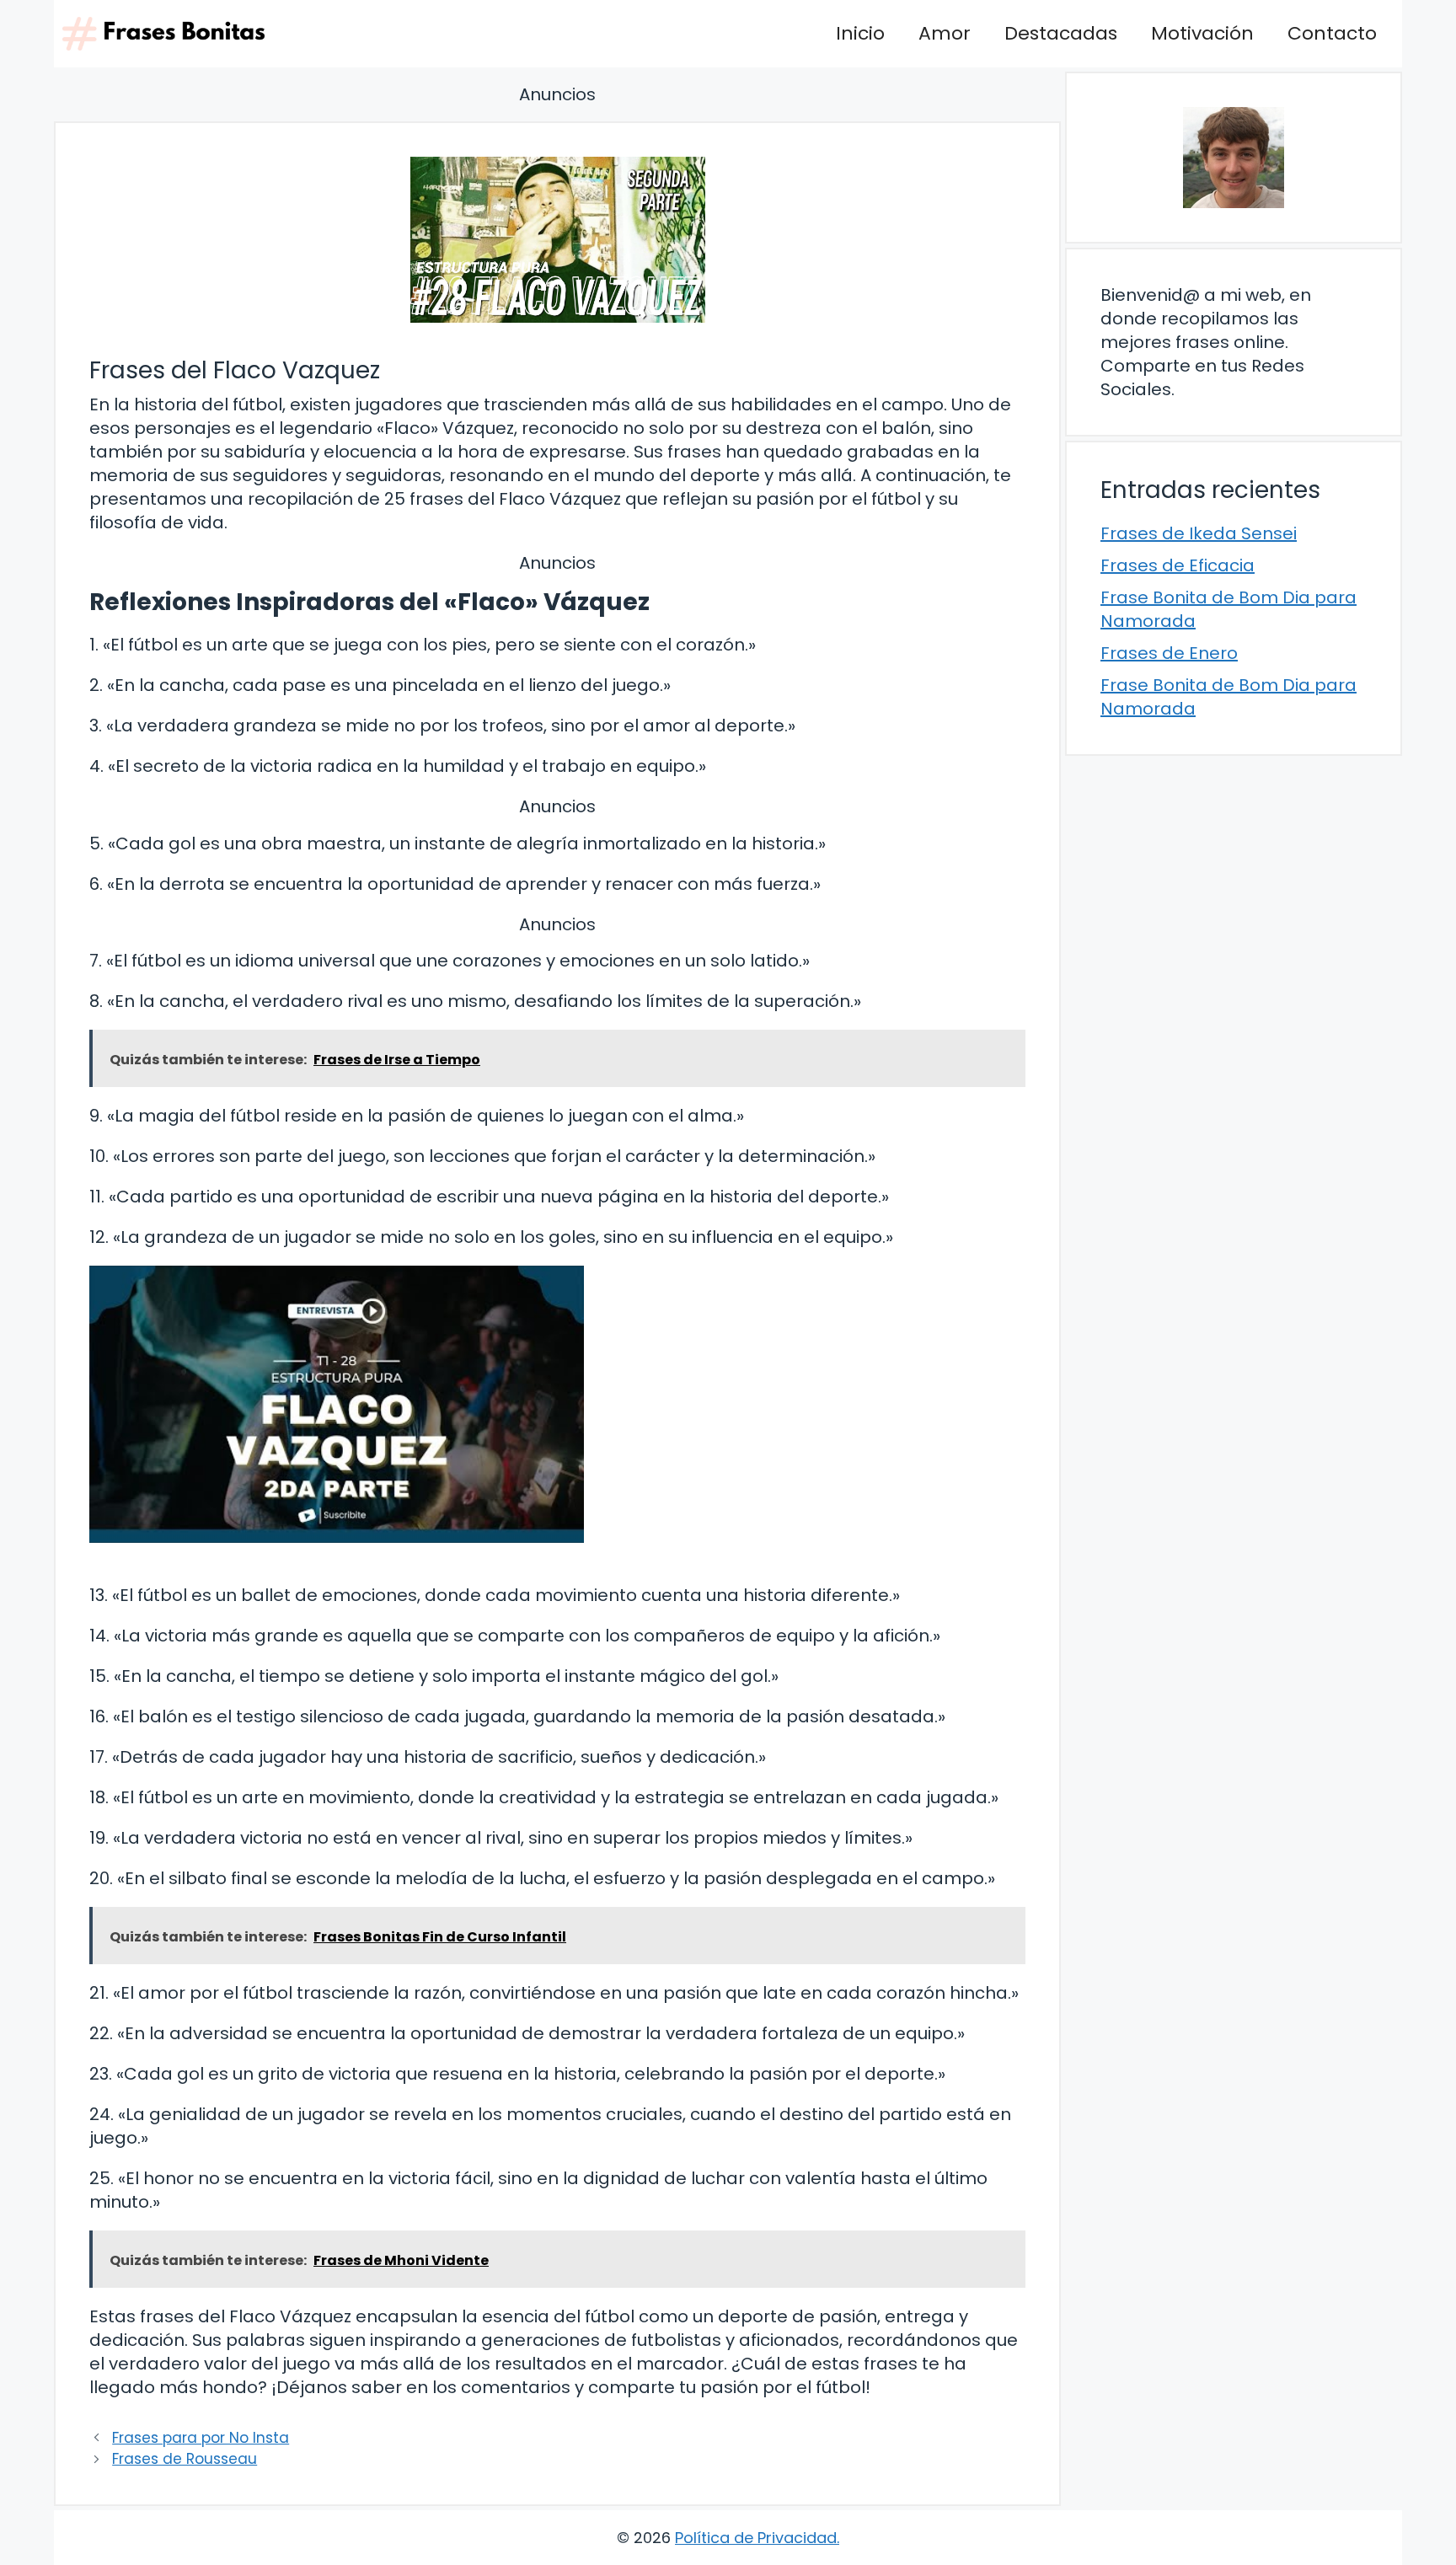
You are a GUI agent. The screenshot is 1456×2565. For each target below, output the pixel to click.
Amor (945, 33)
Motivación (1202, 33)
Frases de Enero (1169, 653)
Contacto (1332, 33)
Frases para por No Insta (201, 2438)
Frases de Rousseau (185, 2459)
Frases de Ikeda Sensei (1199, 533)
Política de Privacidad (756, 2538)
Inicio (860, 33)
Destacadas (1061, 33)
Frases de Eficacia (1178, 565)
